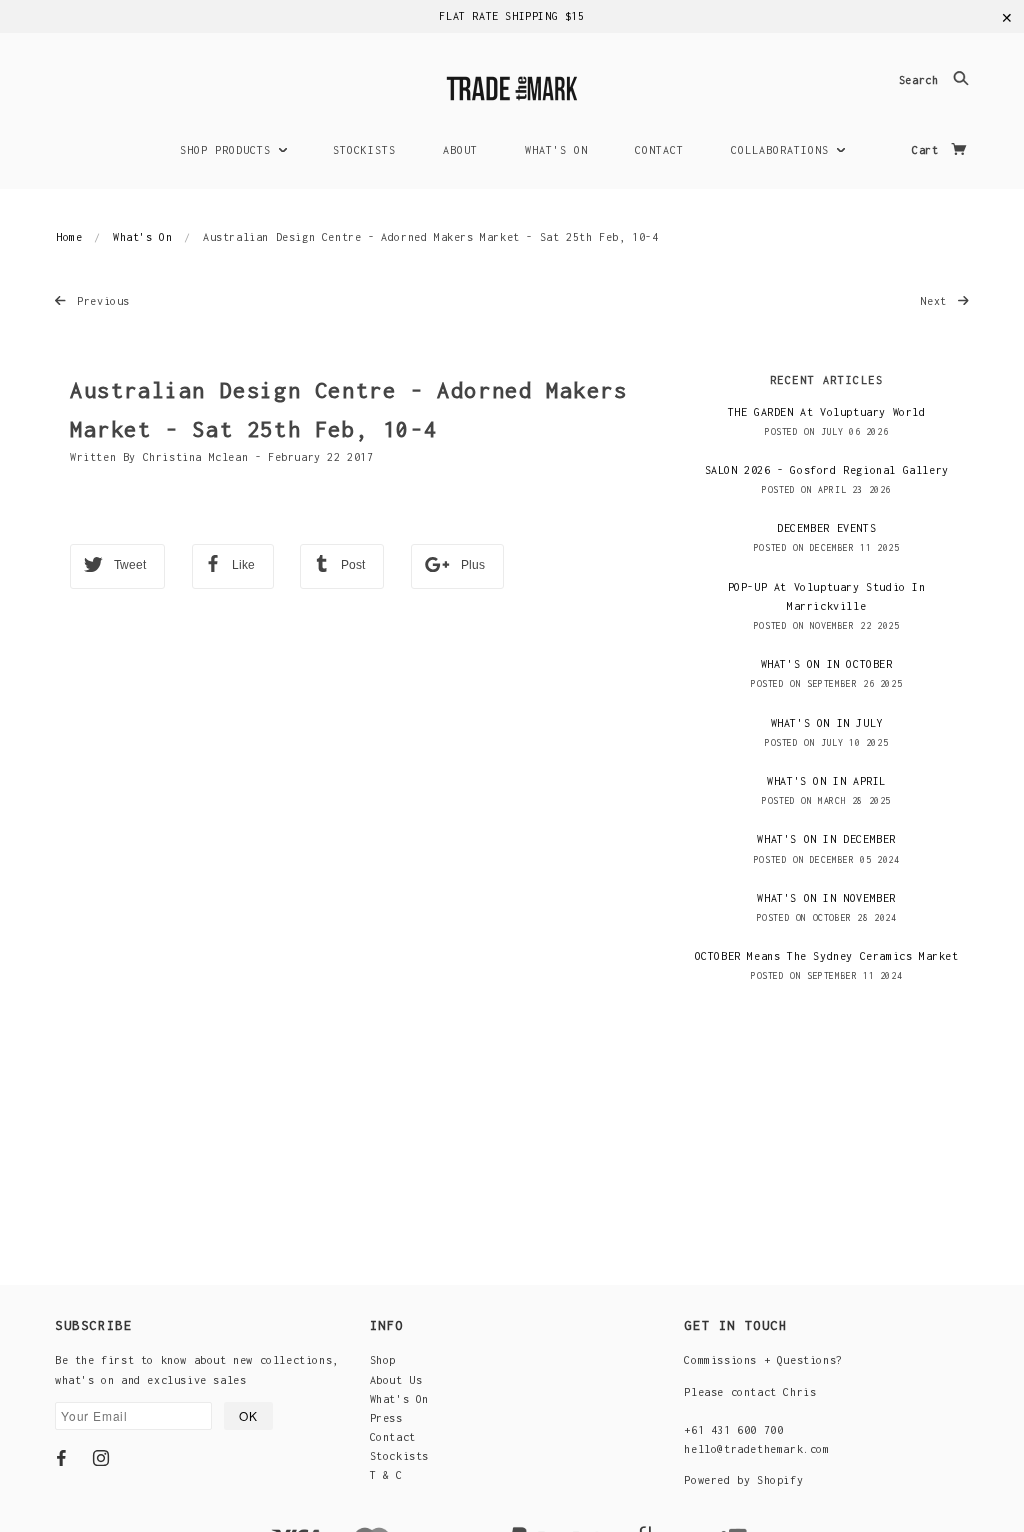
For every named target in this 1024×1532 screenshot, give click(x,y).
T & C (386, 1475)
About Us (396, 1380)
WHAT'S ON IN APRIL (826, 781)
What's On (142, 237)
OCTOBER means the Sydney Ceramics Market (827, 956)
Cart (928, 150)
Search (922, 81)
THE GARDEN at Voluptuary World (827, 412)
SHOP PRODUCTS (229, 150)
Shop (383, 1360)
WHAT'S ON (556, 150)
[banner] (512, 85)
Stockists (399, 1456)
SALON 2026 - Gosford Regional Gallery (827, 470)
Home (69, 237)
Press (386, 1418)
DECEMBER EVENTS (826, 528)
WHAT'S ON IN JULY (827, 723)
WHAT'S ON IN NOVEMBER (826, 898)
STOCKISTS (364, 150)
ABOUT (460, 150)
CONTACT (659, 150)
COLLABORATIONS (783, 150)
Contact (393, 1437)
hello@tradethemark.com (756, 1449)
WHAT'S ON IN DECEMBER (826, 839)
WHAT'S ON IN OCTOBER (827, 664)
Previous (100, 301)
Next (936, 301)
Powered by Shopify (743, 1480)
